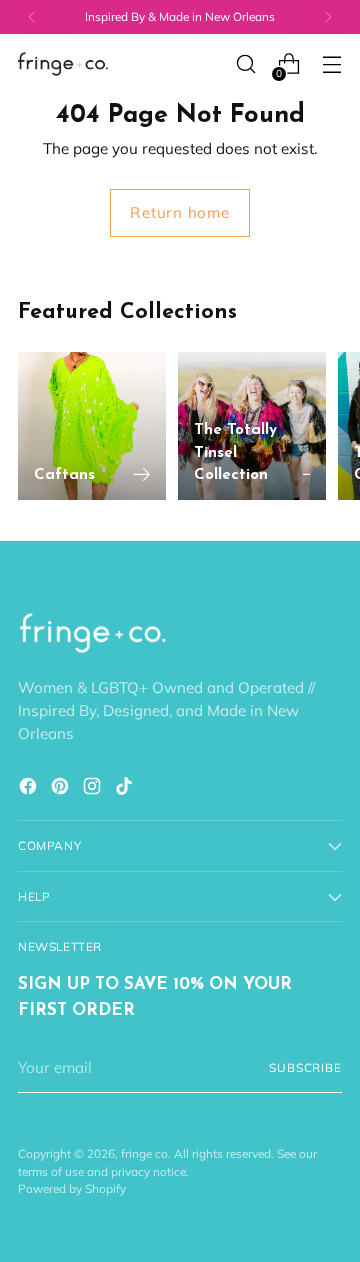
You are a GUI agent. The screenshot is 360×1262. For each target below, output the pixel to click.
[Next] (328, 17)
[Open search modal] (245, 64)
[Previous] (32, 17)
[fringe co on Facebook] (30, 789)
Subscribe (305, 1067)
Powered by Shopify (72, 1188)
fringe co (144, 1153)
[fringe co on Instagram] (94, 789)
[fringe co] (63, 64)
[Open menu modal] (331, 64)
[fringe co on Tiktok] (126, 789)
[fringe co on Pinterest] (62, 789)
